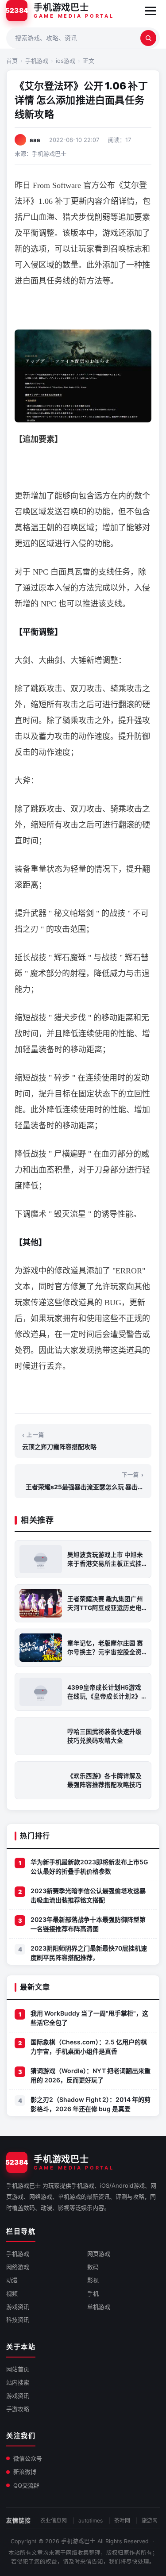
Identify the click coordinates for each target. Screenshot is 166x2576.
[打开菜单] (151, 11)
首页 (12, 61)
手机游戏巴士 (78, 2541)
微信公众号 (28, 2458)
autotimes (91, 2520)
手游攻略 (18, 2409)
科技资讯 (18, 2319)
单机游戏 (99, 2307)
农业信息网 (54, 2520)
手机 (93, 2293)
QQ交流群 (26, 2485)
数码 (93, 2267)
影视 (93, 2280)
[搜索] (148, 38)
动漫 (12, 2280)
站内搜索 (18, 2382)
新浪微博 (25, 2472)
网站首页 (18, 2369)
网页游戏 (99, 2254)
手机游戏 (37, 61)
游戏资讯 (18, 2307)
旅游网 (150, 2520)
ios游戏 (66, 61)
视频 (12, 2293)
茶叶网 (122, 2520)
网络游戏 (18, 2267)
